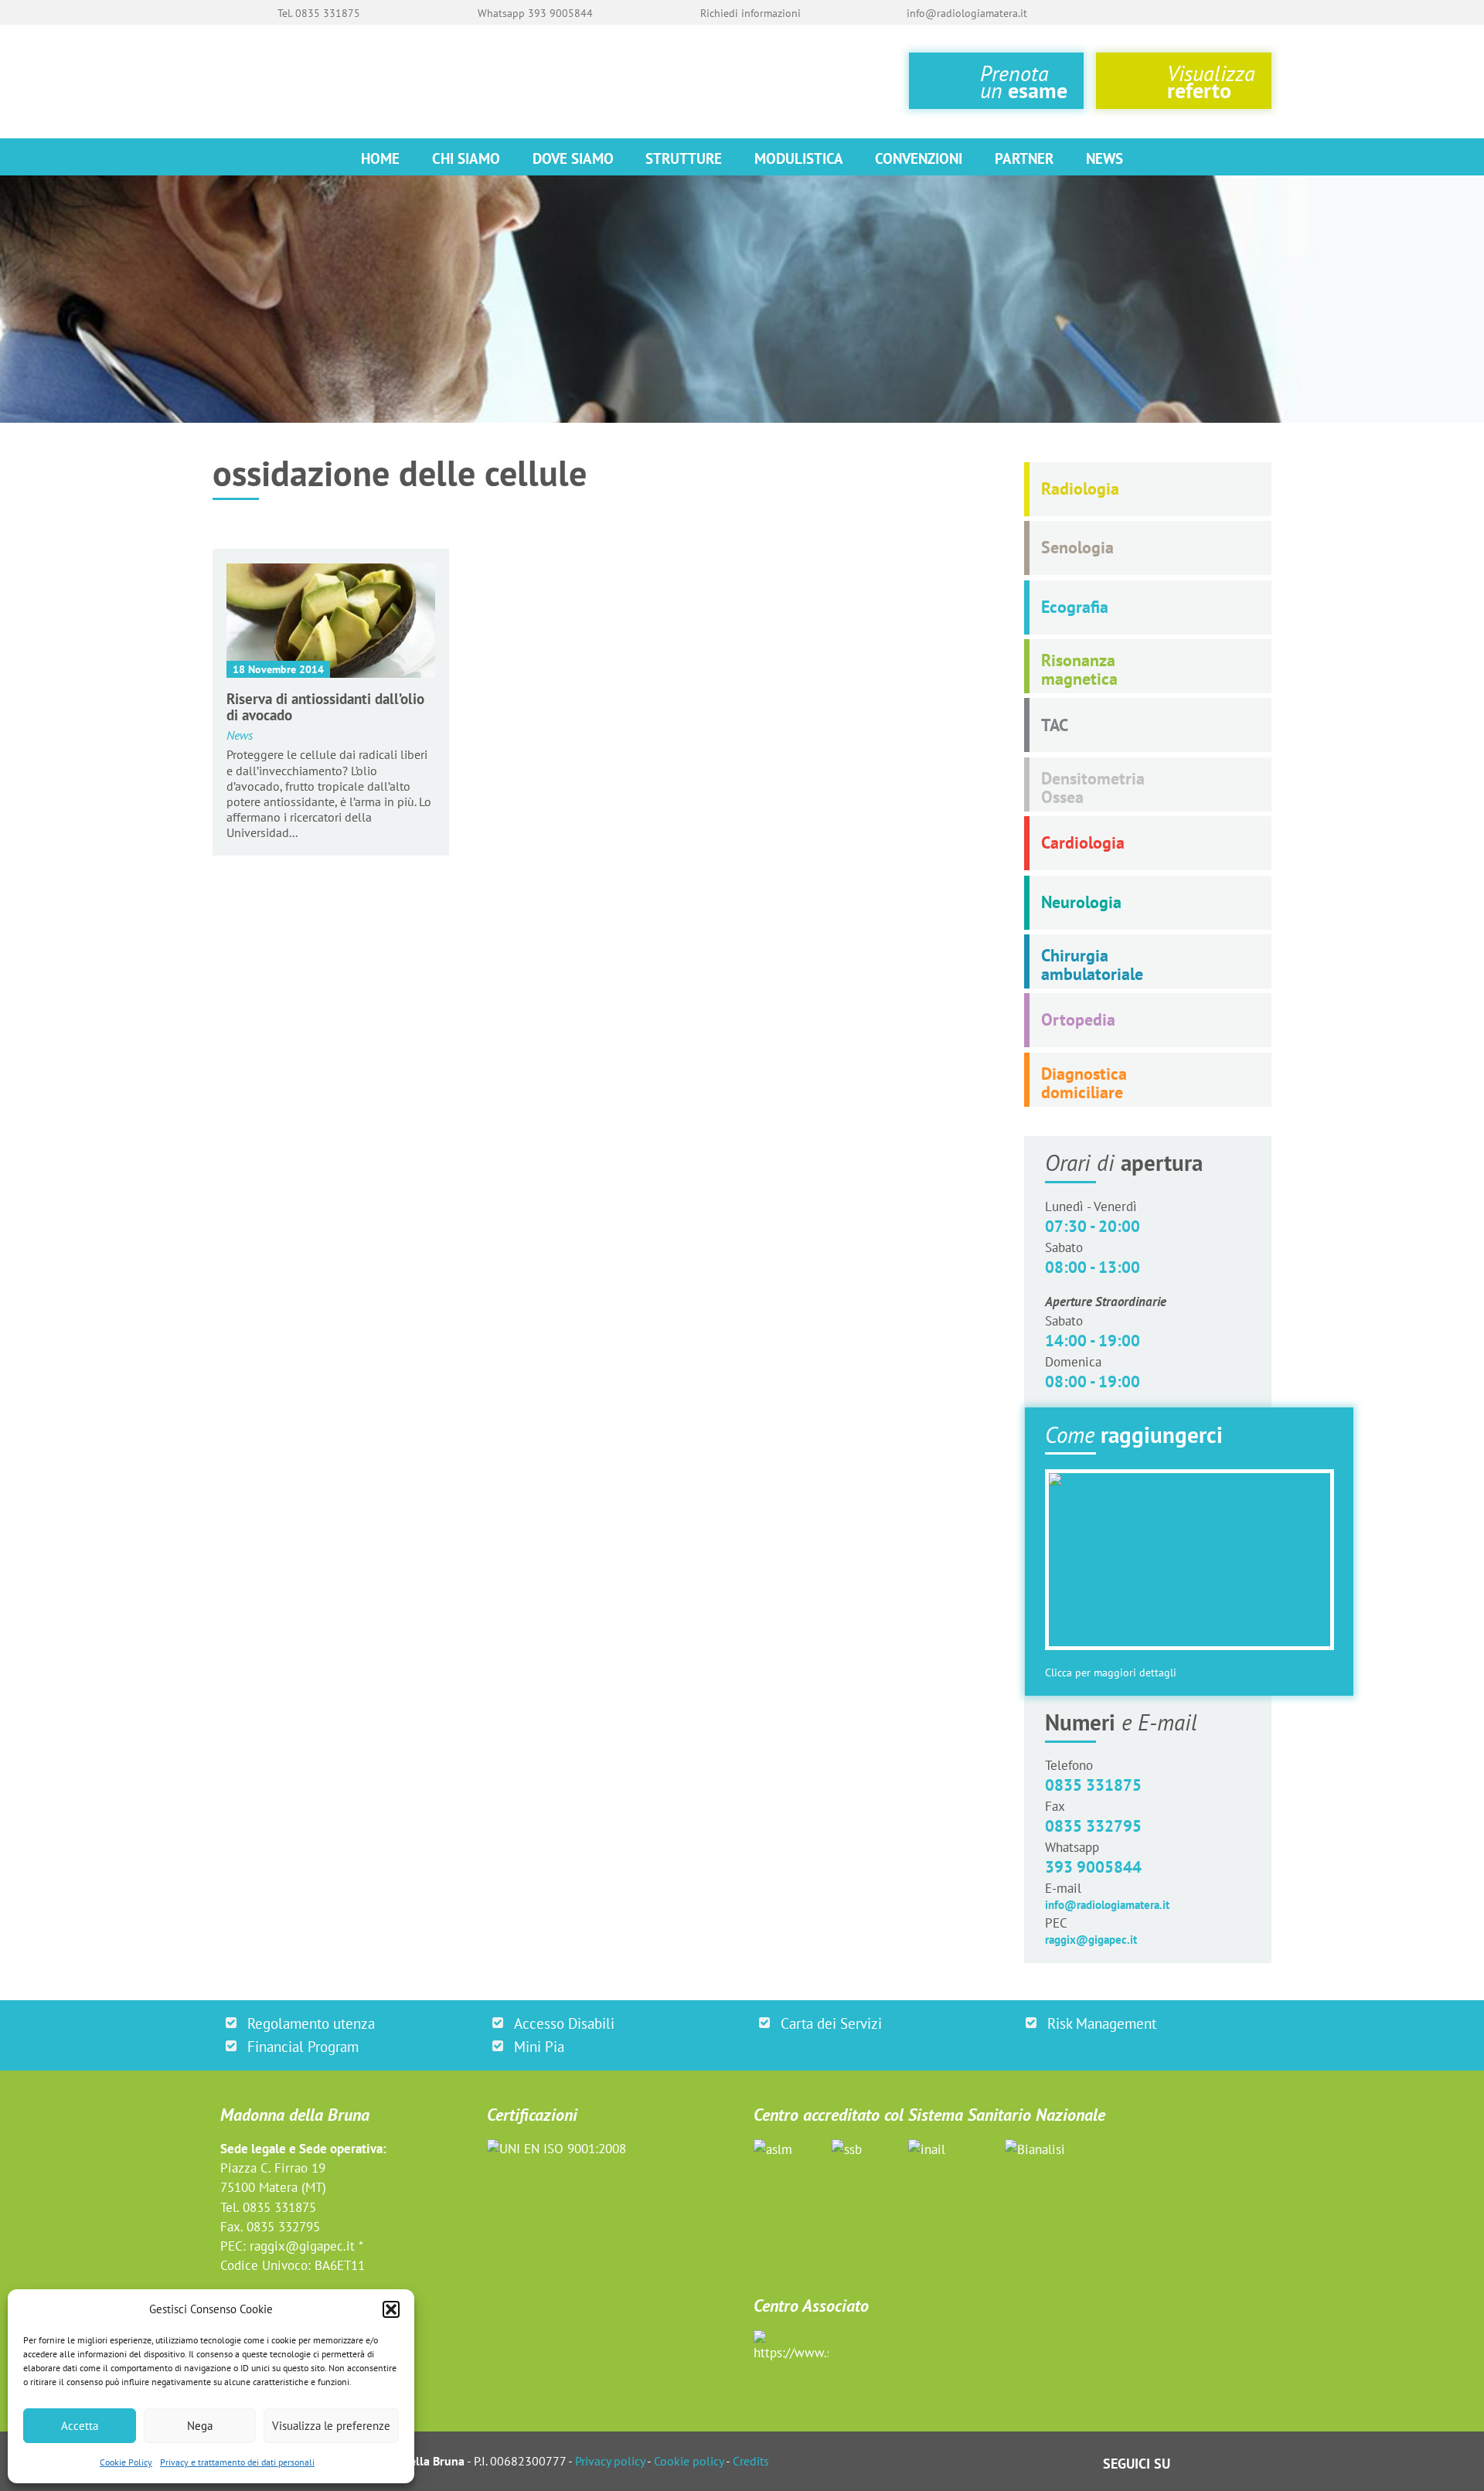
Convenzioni (919, 158)
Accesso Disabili (564, 2023)
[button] (391, 2309)
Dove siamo (573, 158)
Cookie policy (689, 2461)
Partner (1024, 158)
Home (380, 158)
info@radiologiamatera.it (1107, 1905)
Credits (751, 2461)
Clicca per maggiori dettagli (1111, 1673)
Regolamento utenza (311, 2023)
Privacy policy (610, 2461)
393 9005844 (1093, 1867)
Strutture (684, 158)
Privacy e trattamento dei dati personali (237, 2462)
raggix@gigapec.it (1091, 1940)
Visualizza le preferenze (331, 2426)
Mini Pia (539, 2046)
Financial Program (303, 2046)
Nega (200, 2426)
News (1104, 158)
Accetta (80, 2426)
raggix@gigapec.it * (306, 2246)
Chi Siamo (466, 158)
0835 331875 (1093, 1785)
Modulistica (799, 158)
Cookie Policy (126, 2462)
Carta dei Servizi (831, 2023)
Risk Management (1102, 2023)
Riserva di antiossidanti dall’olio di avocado (325, 706)
